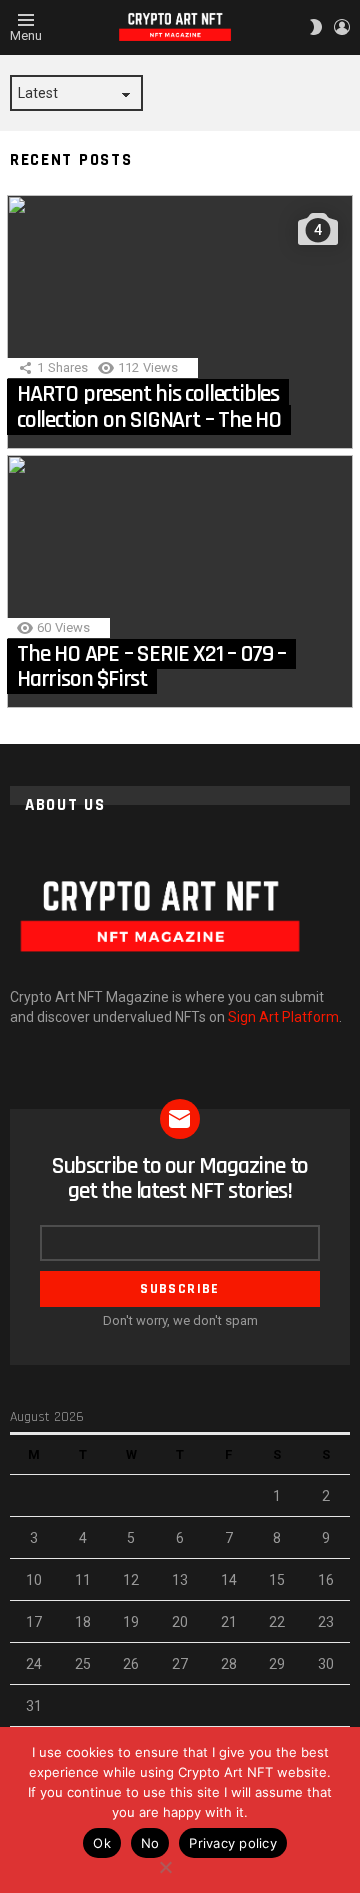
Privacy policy (233, 1843)
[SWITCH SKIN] (316, 27)
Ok (102, 1843)
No (150, 1843)
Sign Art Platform (283, 1017)
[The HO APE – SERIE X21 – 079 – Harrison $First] (180, 582)
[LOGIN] (342, 27)
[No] (165, 1864)
